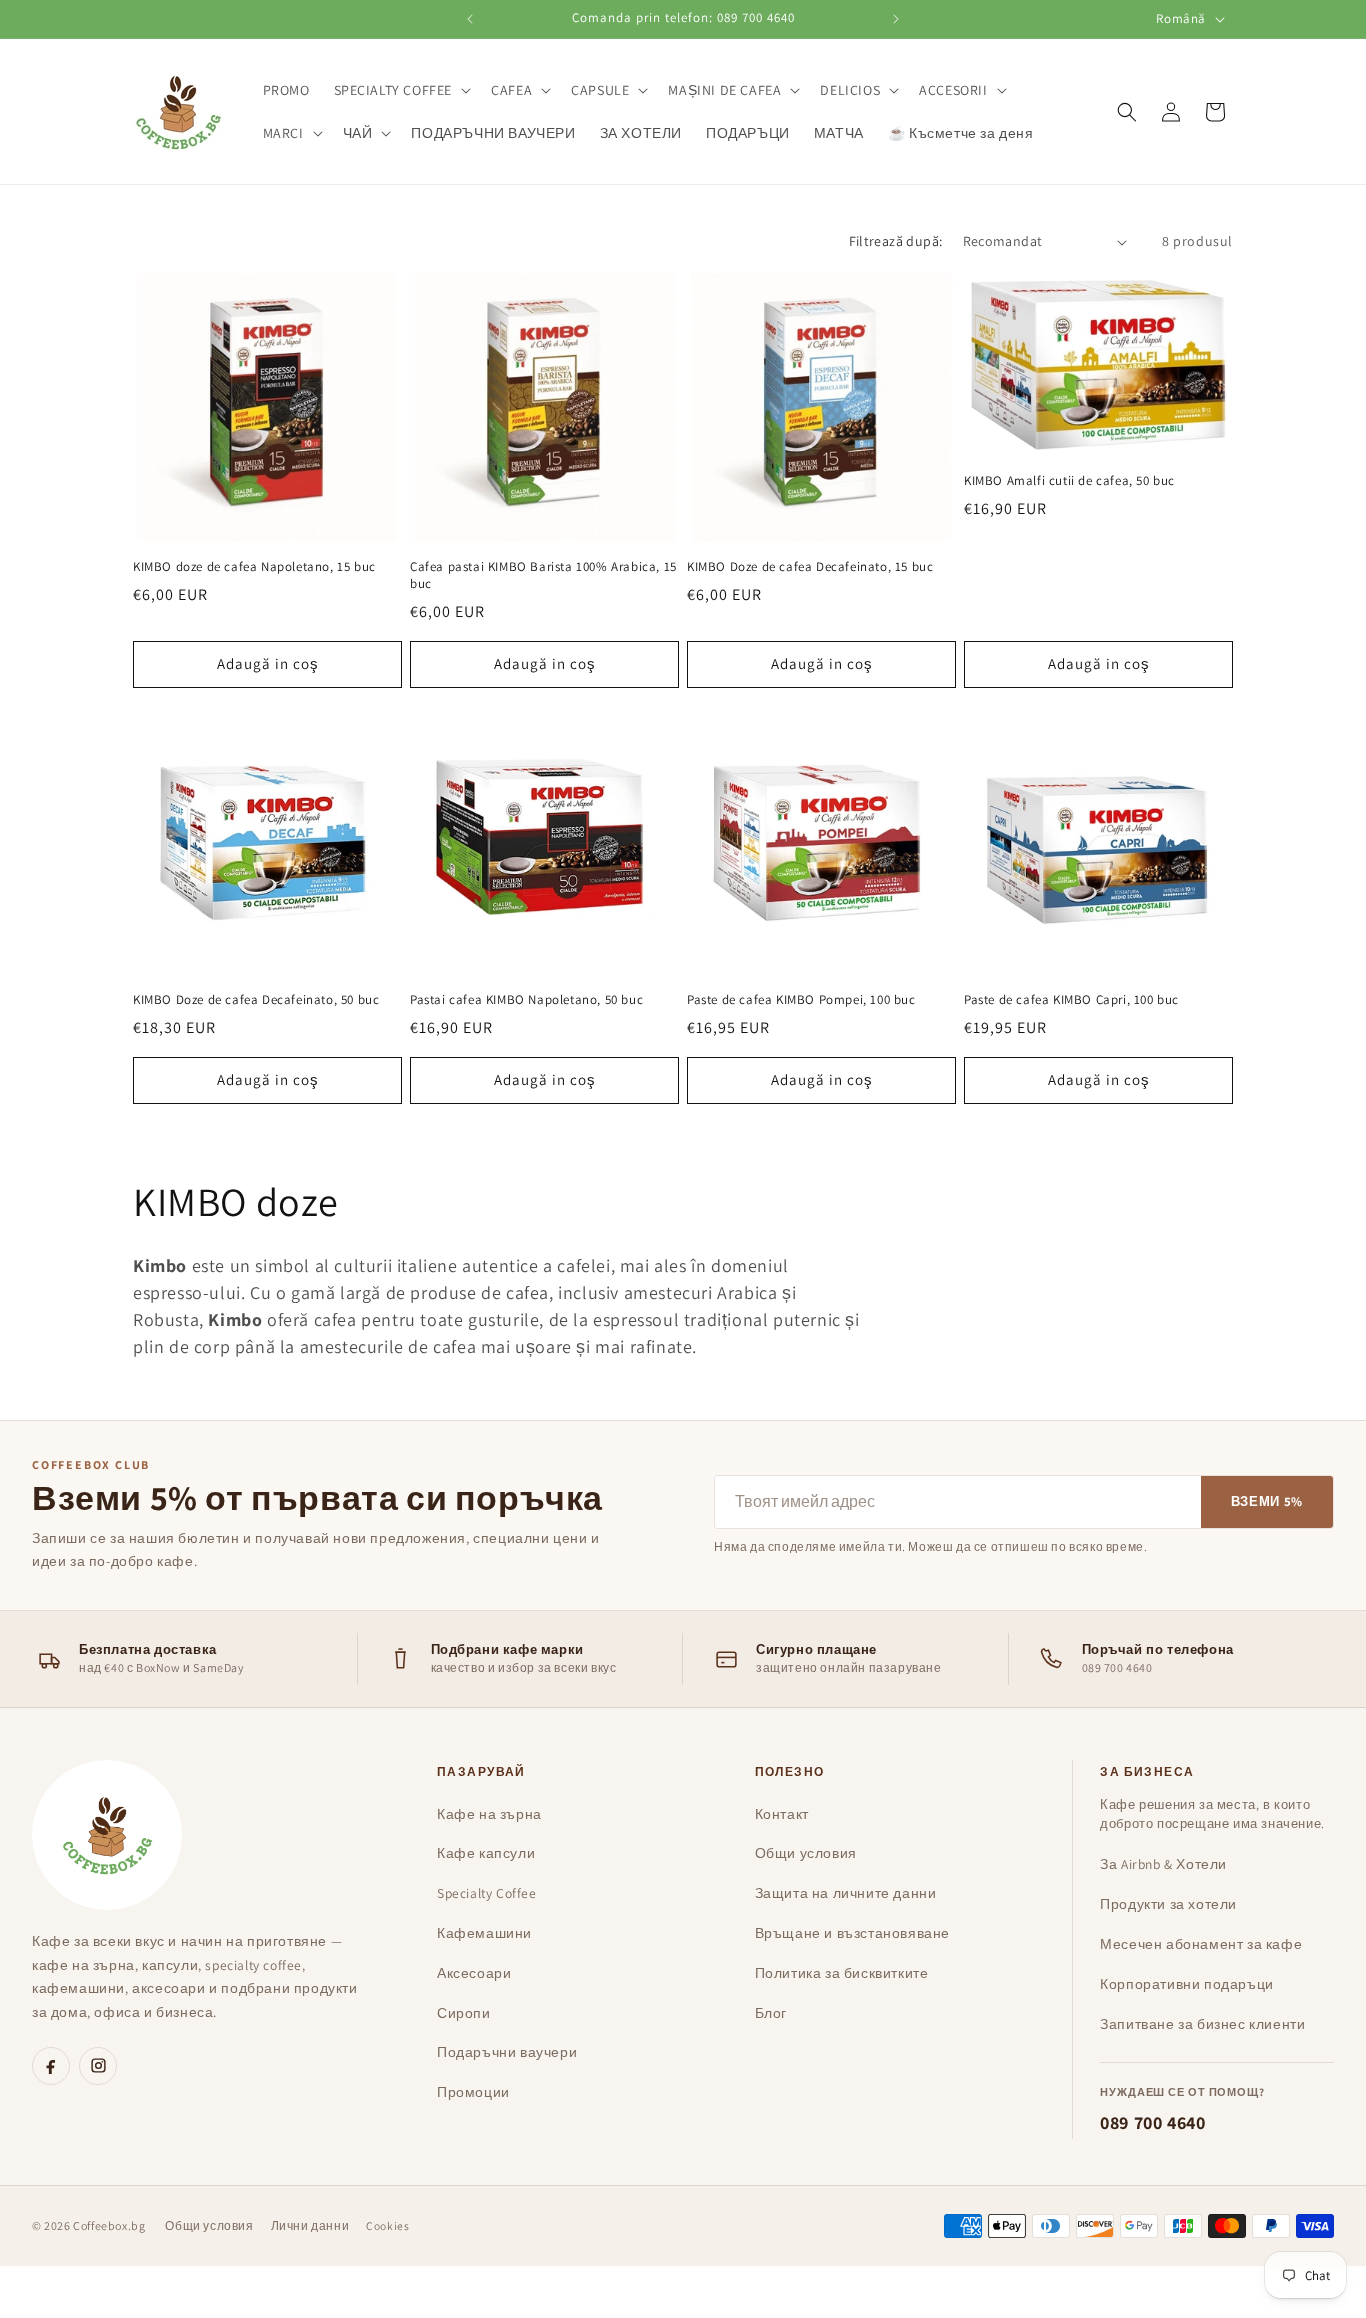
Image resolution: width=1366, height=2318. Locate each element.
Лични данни (310, 2225)
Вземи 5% (1267, 1501)
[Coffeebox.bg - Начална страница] (107, 1835)
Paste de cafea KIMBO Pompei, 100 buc (801, 1000)
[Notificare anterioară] (470, 19)
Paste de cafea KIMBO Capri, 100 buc (1071, 1000)
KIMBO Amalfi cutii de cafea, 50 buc (1069, 482)
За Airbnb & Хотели (1163, 1864)
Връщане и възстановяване (852, 1933)
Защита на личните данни (846, 1893)
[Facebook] (51, 2066)
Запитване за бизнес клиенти (1202, 2024)
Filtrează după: (896, 241)
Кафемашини (484, 1933)
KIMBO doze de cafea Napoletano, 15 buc (254, 567)
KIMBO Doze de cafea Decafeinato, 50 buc (256, 1000)
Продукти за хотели (1168, 1904)
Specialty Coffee (487, 1893)
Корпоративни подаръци (1187, 1984)
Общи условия (806, 1853)
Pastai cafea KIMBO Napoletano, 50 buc (526, 1000)
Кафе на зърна (489, 1814)
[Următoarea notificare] (896, 19)
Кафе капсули (486, 1853)
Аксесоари (474, 1973)
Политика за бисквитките (842, 1973)
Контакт (782, 1814)
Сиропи (464, 2013)
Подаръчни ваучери (507, 2052)
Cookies (387, 2225)
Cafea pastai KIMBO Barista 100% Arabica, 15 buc (543, 575)
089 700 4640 (1152, 2122)
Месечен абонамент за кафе (1201, 1944)
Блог (771, 2013)
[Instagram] (98, 2066)
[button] (401, 90)
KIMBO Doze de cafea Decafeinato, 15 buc (810, 567)
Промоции (473, 2092)
